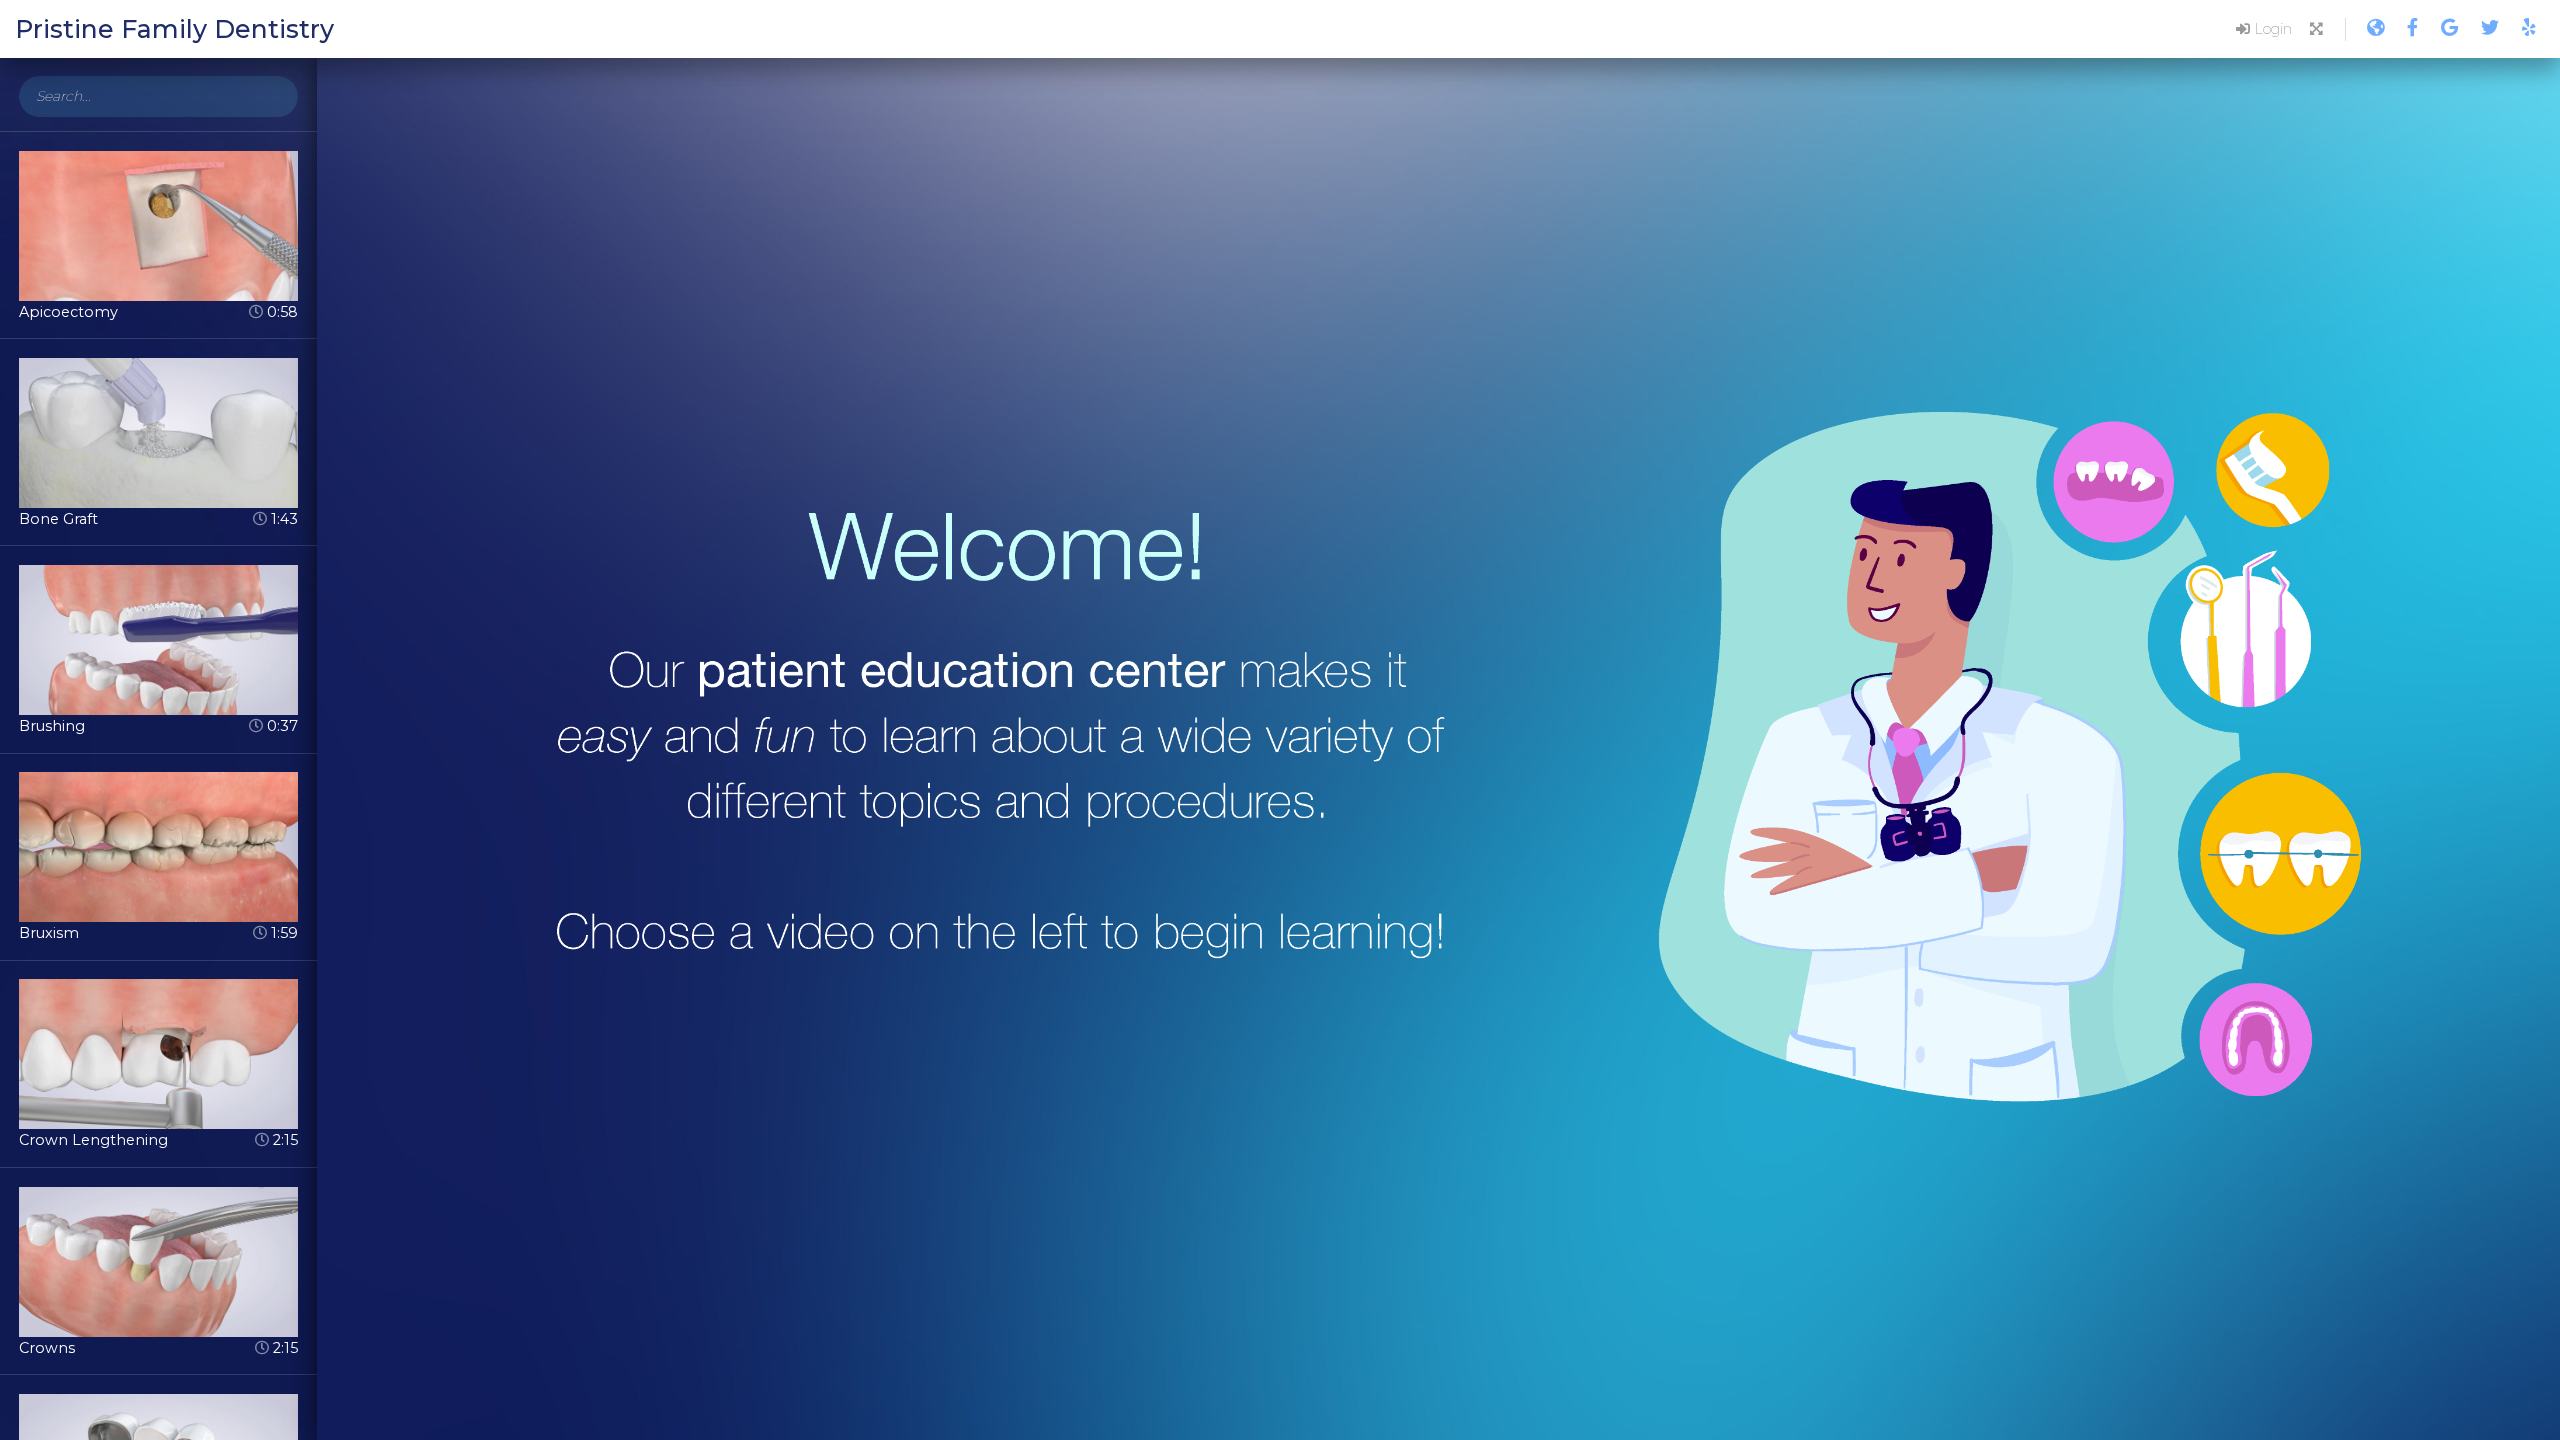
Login (2271, 29)
